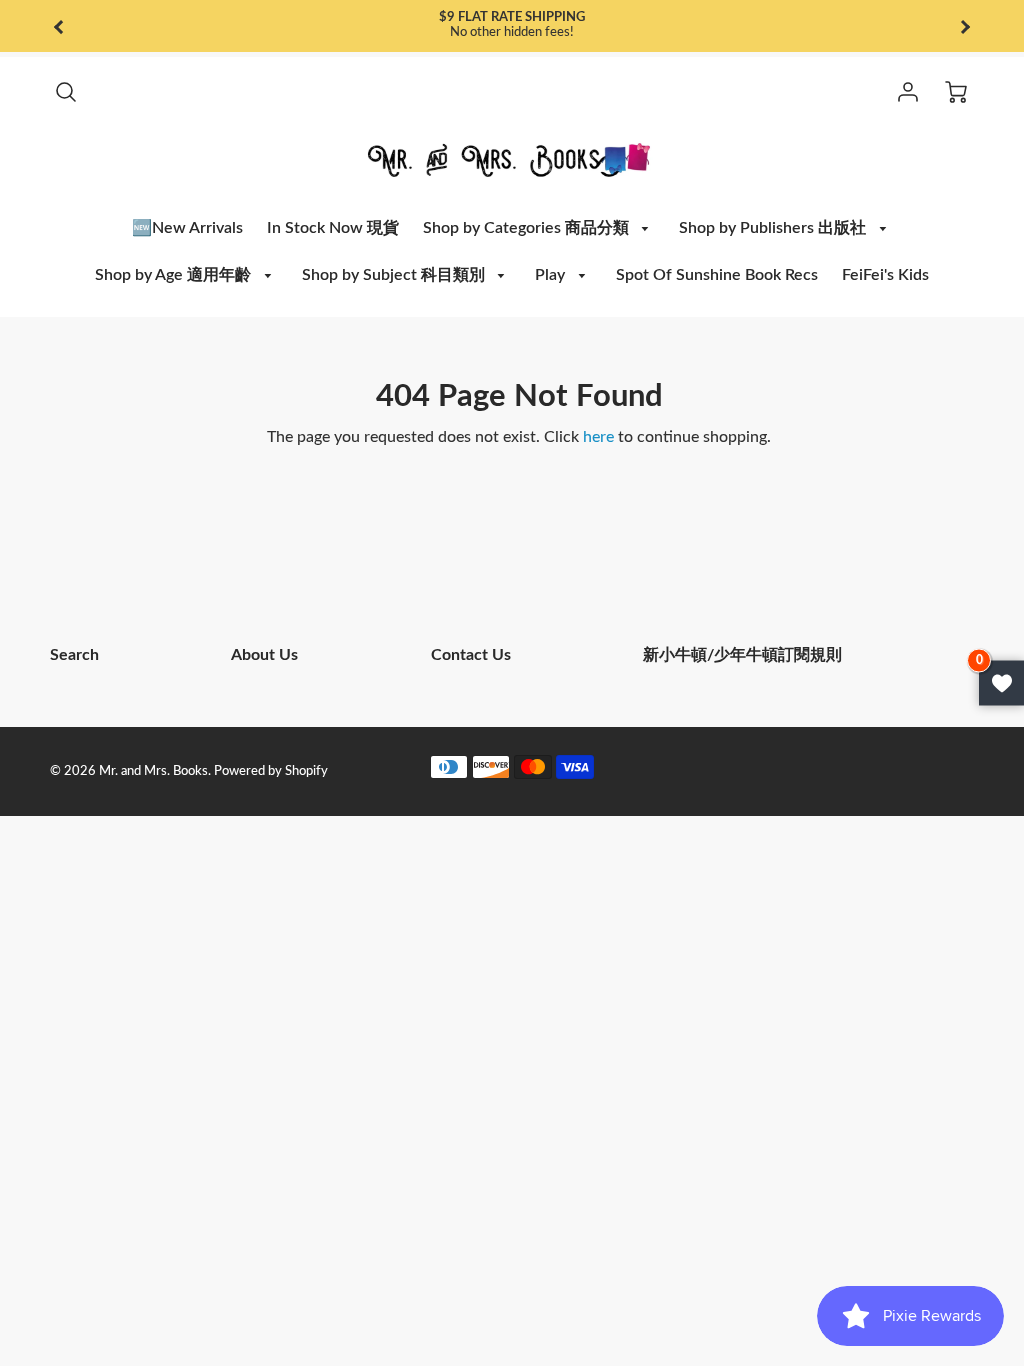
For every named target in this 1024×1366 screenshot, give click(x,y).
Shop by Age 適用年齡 (175, 275)
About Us (264, 655)
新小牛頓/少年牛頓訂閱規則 (742, 655)
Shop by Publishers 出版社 (774, 228)
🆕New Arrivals (187, 228)
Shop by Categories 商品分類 (528, 228)
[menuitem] (187, 228)
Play (552, 275)
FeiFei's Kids (885, 275)
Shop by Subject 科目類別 (395, 275)
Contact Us (471, 655)
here (598, 437)
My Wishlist (1001, 683)
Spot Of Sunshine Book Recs (717, 275)
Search (74, 655)
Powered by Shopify (271, 771)
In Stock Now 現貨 (333, 228)
